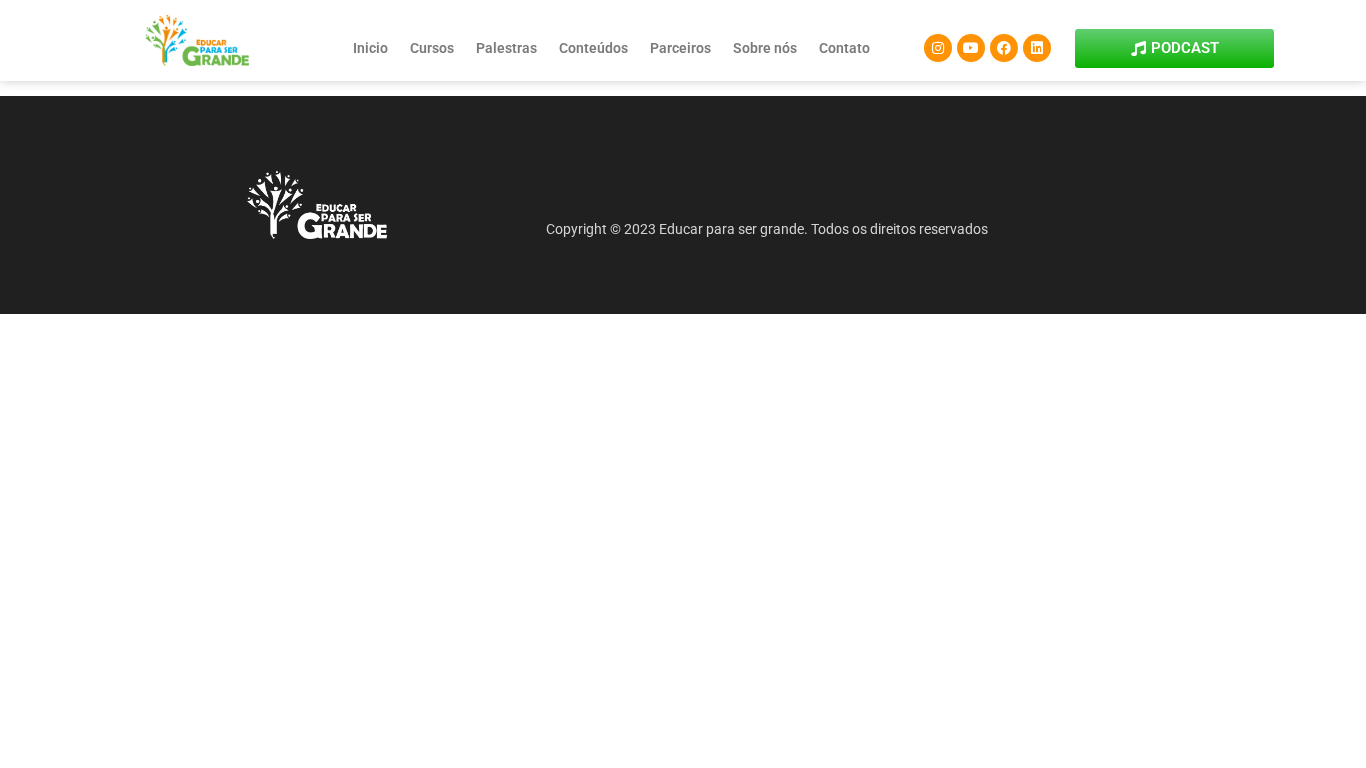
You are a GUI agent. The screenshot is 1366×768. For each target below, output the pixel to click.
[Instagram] (938, 48)
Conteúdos (593, 48)
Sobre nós (765, 48)
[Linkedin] (1037, 48)
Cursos (432, 48)
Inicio (370, 48)
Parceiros (680, 48)
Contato (844, 48)
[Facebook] (1004, 48)
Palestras (506, 48)
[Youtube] (971, 48)
